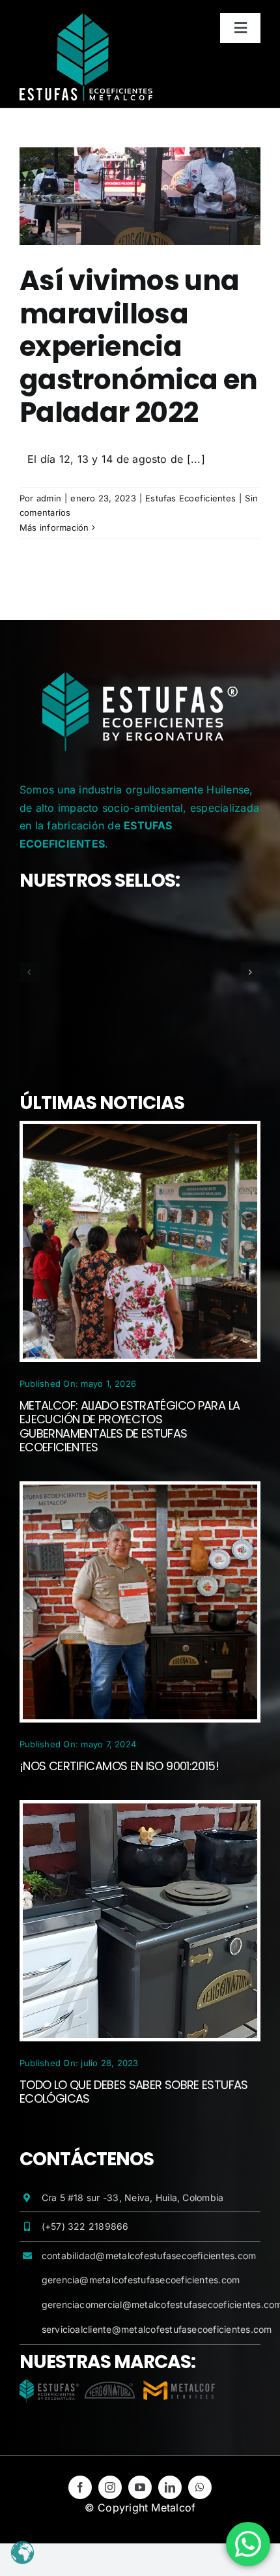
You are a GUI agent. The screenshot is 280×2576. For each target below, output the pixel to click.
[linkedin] (170, 2487)
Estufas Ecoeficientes (190, 498)
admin (49, 498)
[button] (29, 972)
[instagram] (110, 2487)
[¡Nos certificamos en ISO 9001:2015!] (140, 1493)
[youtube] (140, 2487)
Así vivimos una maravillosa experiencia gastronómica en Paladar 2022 (139, 347)
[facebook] (80, 2487)
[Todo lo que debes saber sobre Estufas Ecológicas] (140, 1812)
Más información (54, 527)
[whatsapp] (200, 2487)
